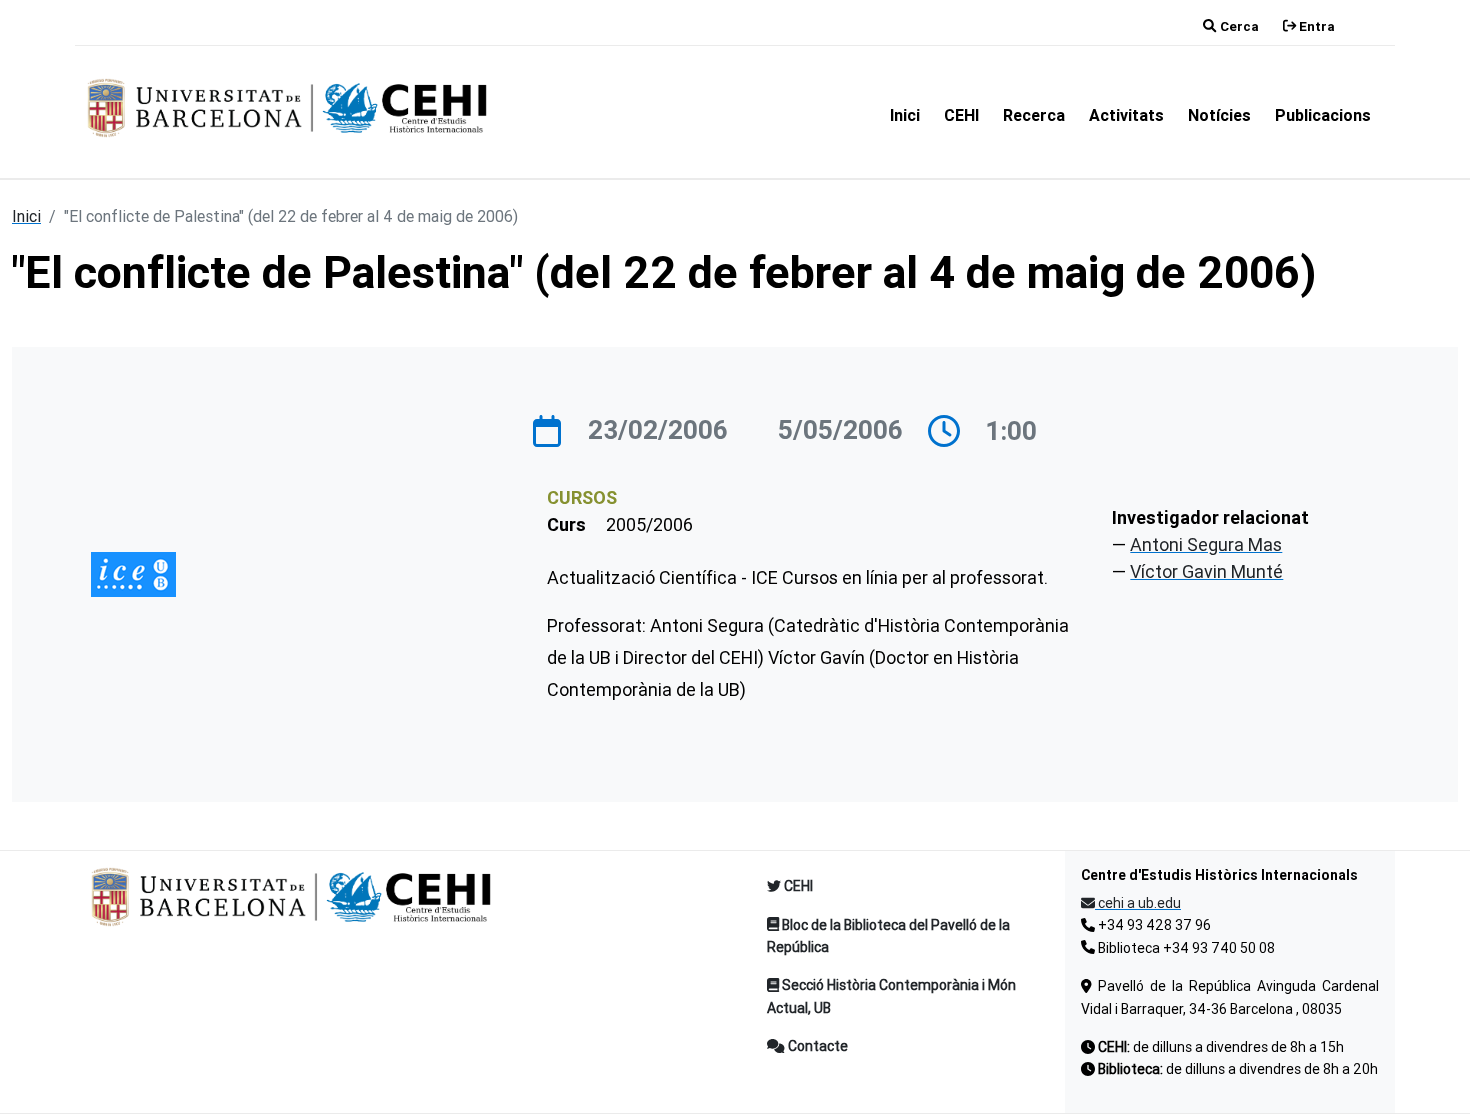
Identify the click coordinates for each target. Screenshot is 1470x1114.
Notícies (1219, 115)
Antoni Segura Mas (1206, 544)
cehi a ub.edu (1138, 903)
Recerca (1034, 115)
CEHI (961, 115)
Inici (905, 115)
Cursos (582, 497)
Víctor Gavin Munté (1206, 571)
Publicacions (1323, 115)
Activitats (1126, 115)
